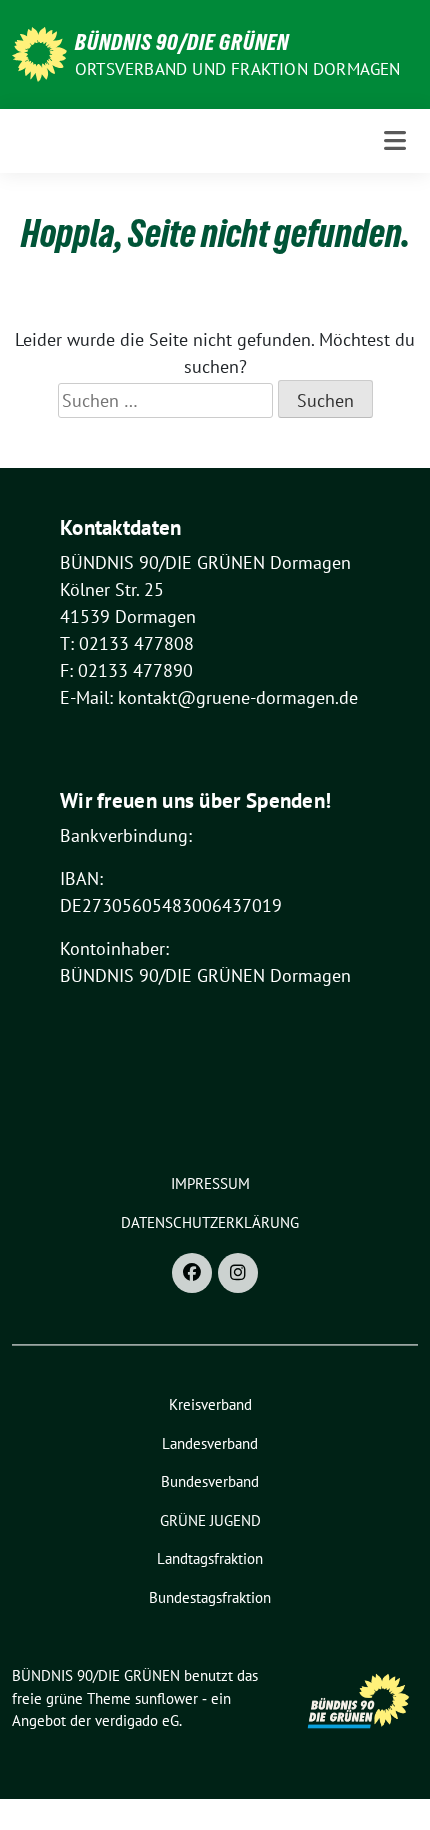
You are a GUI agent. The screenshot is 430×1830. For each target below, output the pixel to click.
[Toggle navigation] (395, 140)
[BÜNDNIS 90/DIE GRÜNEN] (39, 52)
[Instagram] (238, 1273)
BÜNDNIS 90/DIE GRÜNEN (182, 42)
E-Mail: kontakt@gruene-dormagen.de (209, 697)
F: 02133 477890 (126, 670)
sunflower (166, 1698)
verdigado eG (137, 1720)
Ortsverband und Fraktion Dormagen (238, 69)
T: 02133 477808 (127, 643)
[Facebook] (192, 1273)
